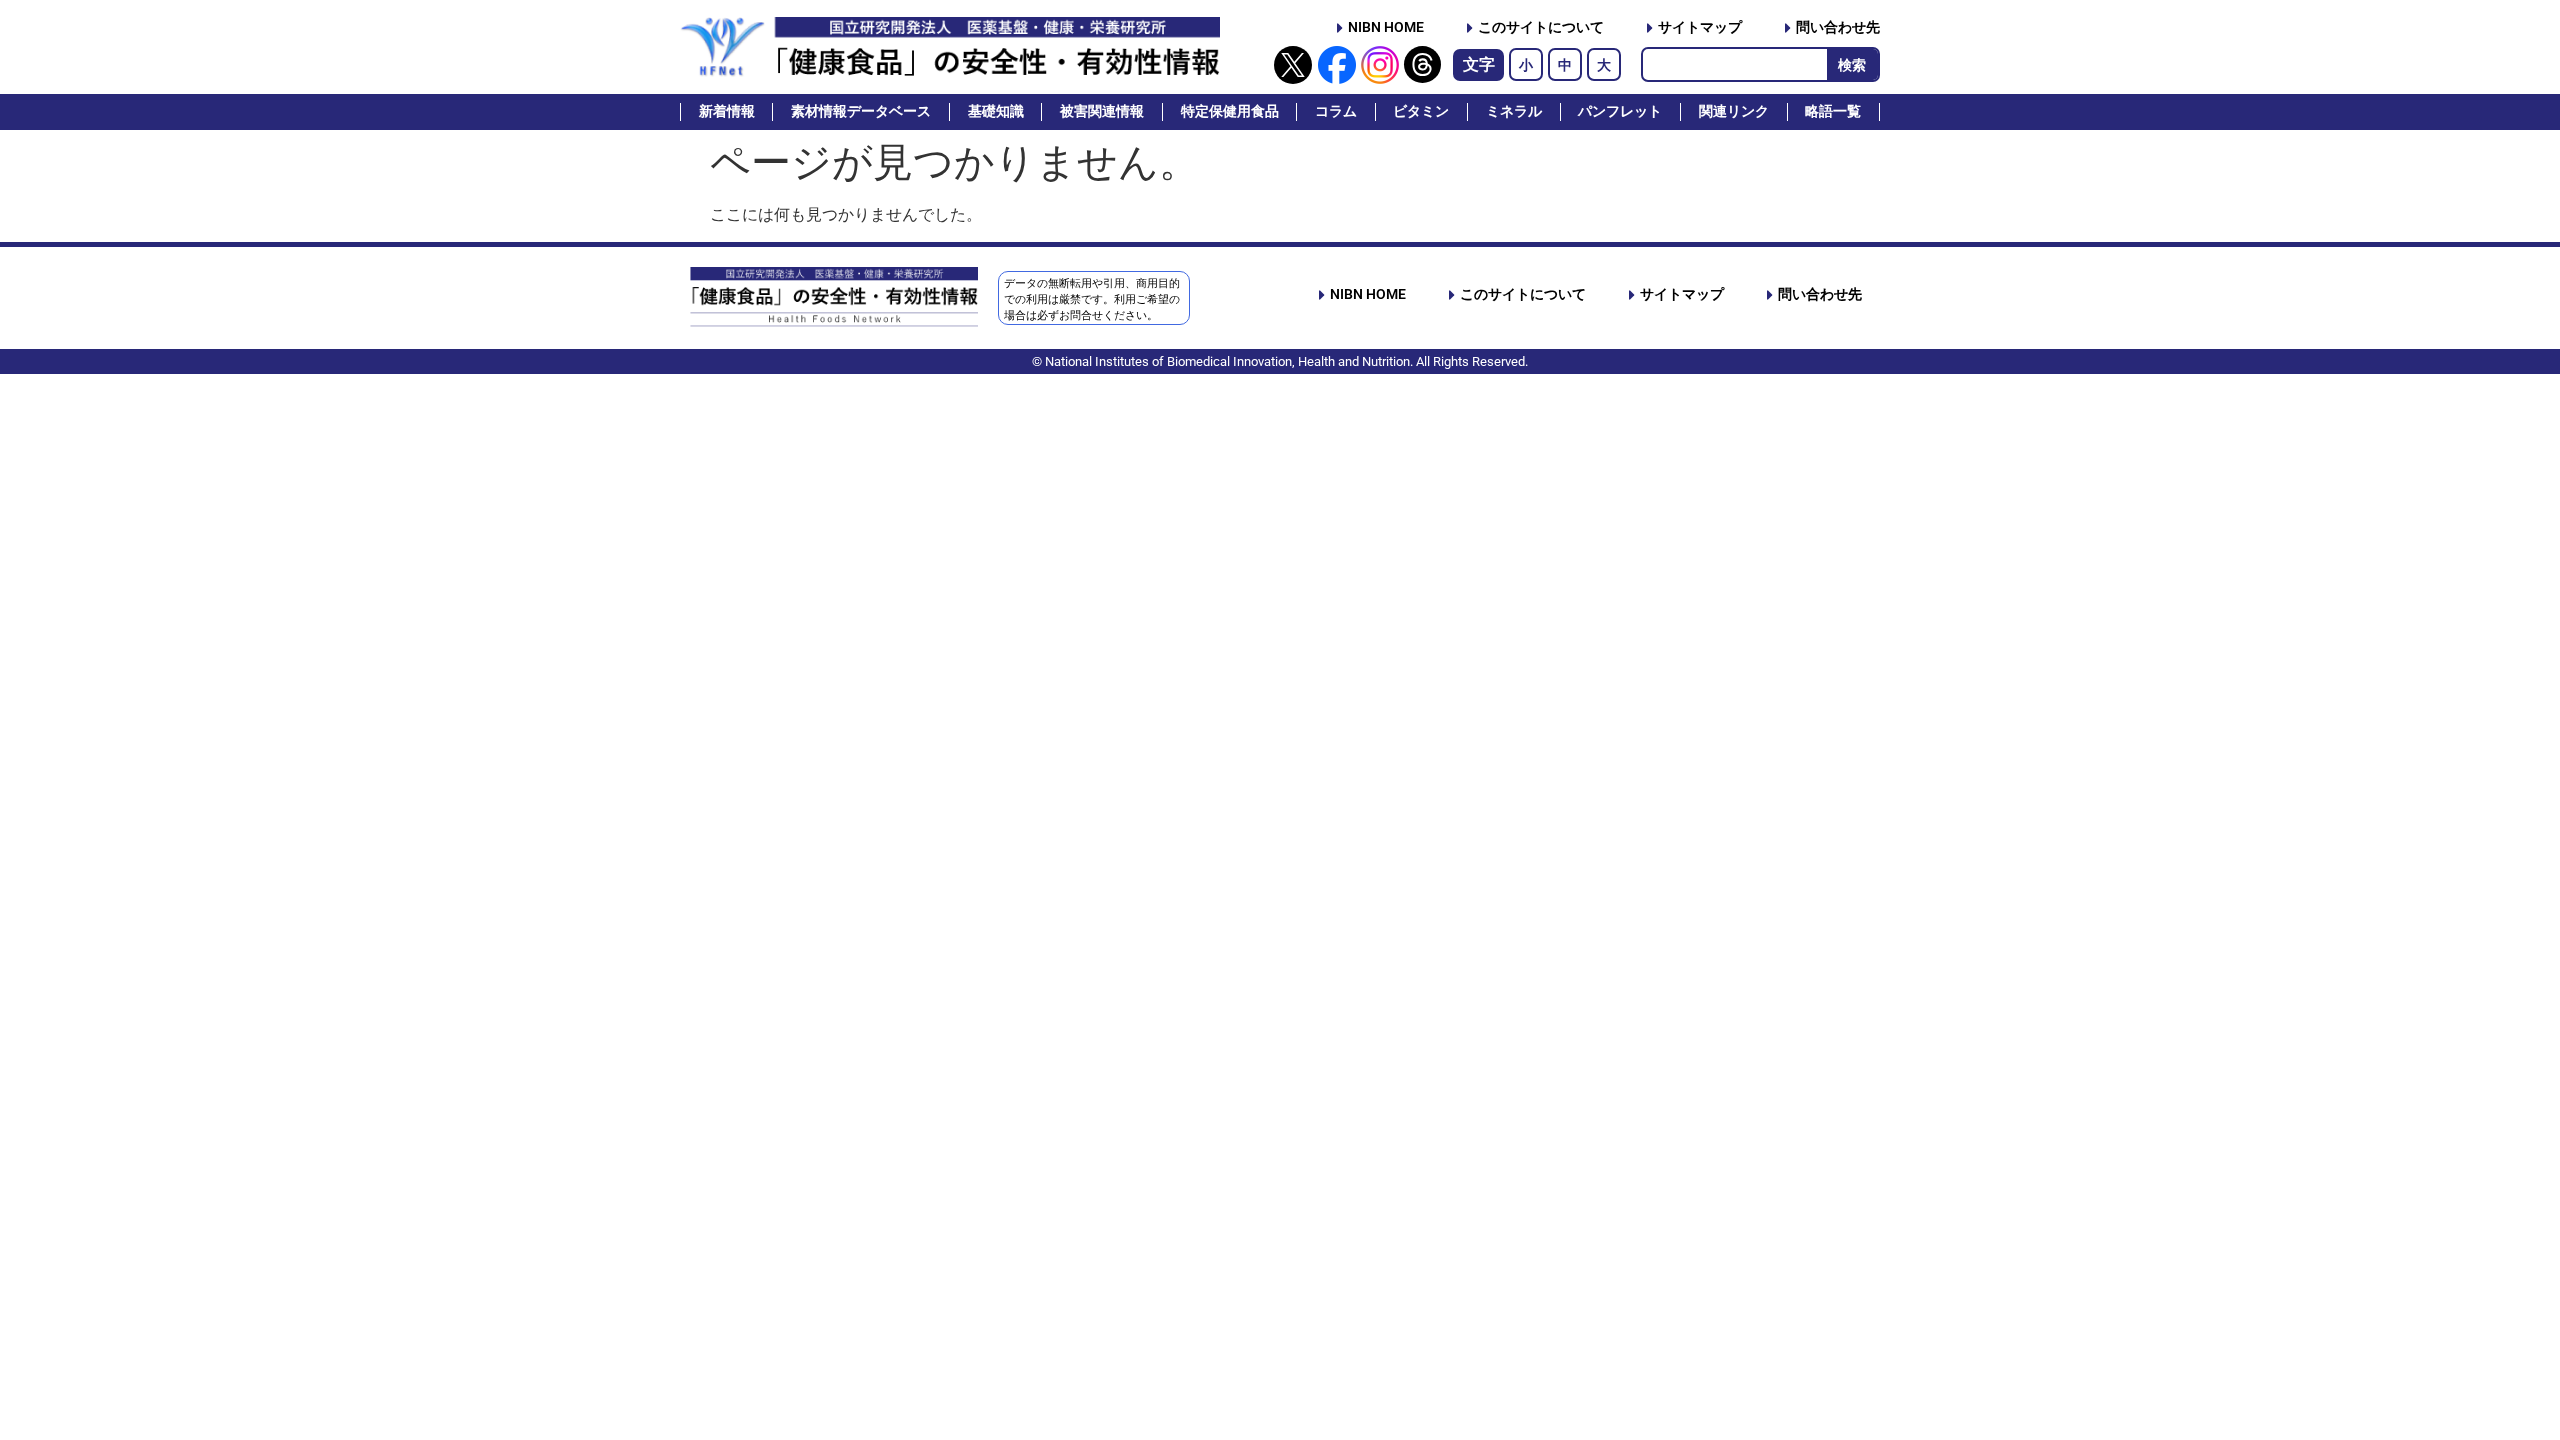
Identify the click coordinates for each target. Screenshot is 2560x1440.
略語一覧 (1833, 111)
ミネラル (1514, 111)
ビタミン (1421, 111)
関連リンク (1734, 111)
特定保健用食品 (1230, 111)
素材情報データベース (861, 111)
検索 (1852, 65)
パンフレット (1620, 111)
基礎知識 (996, 111)
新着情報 (727, 111)
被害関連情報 (1102, 111)
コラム (1336, 111)
